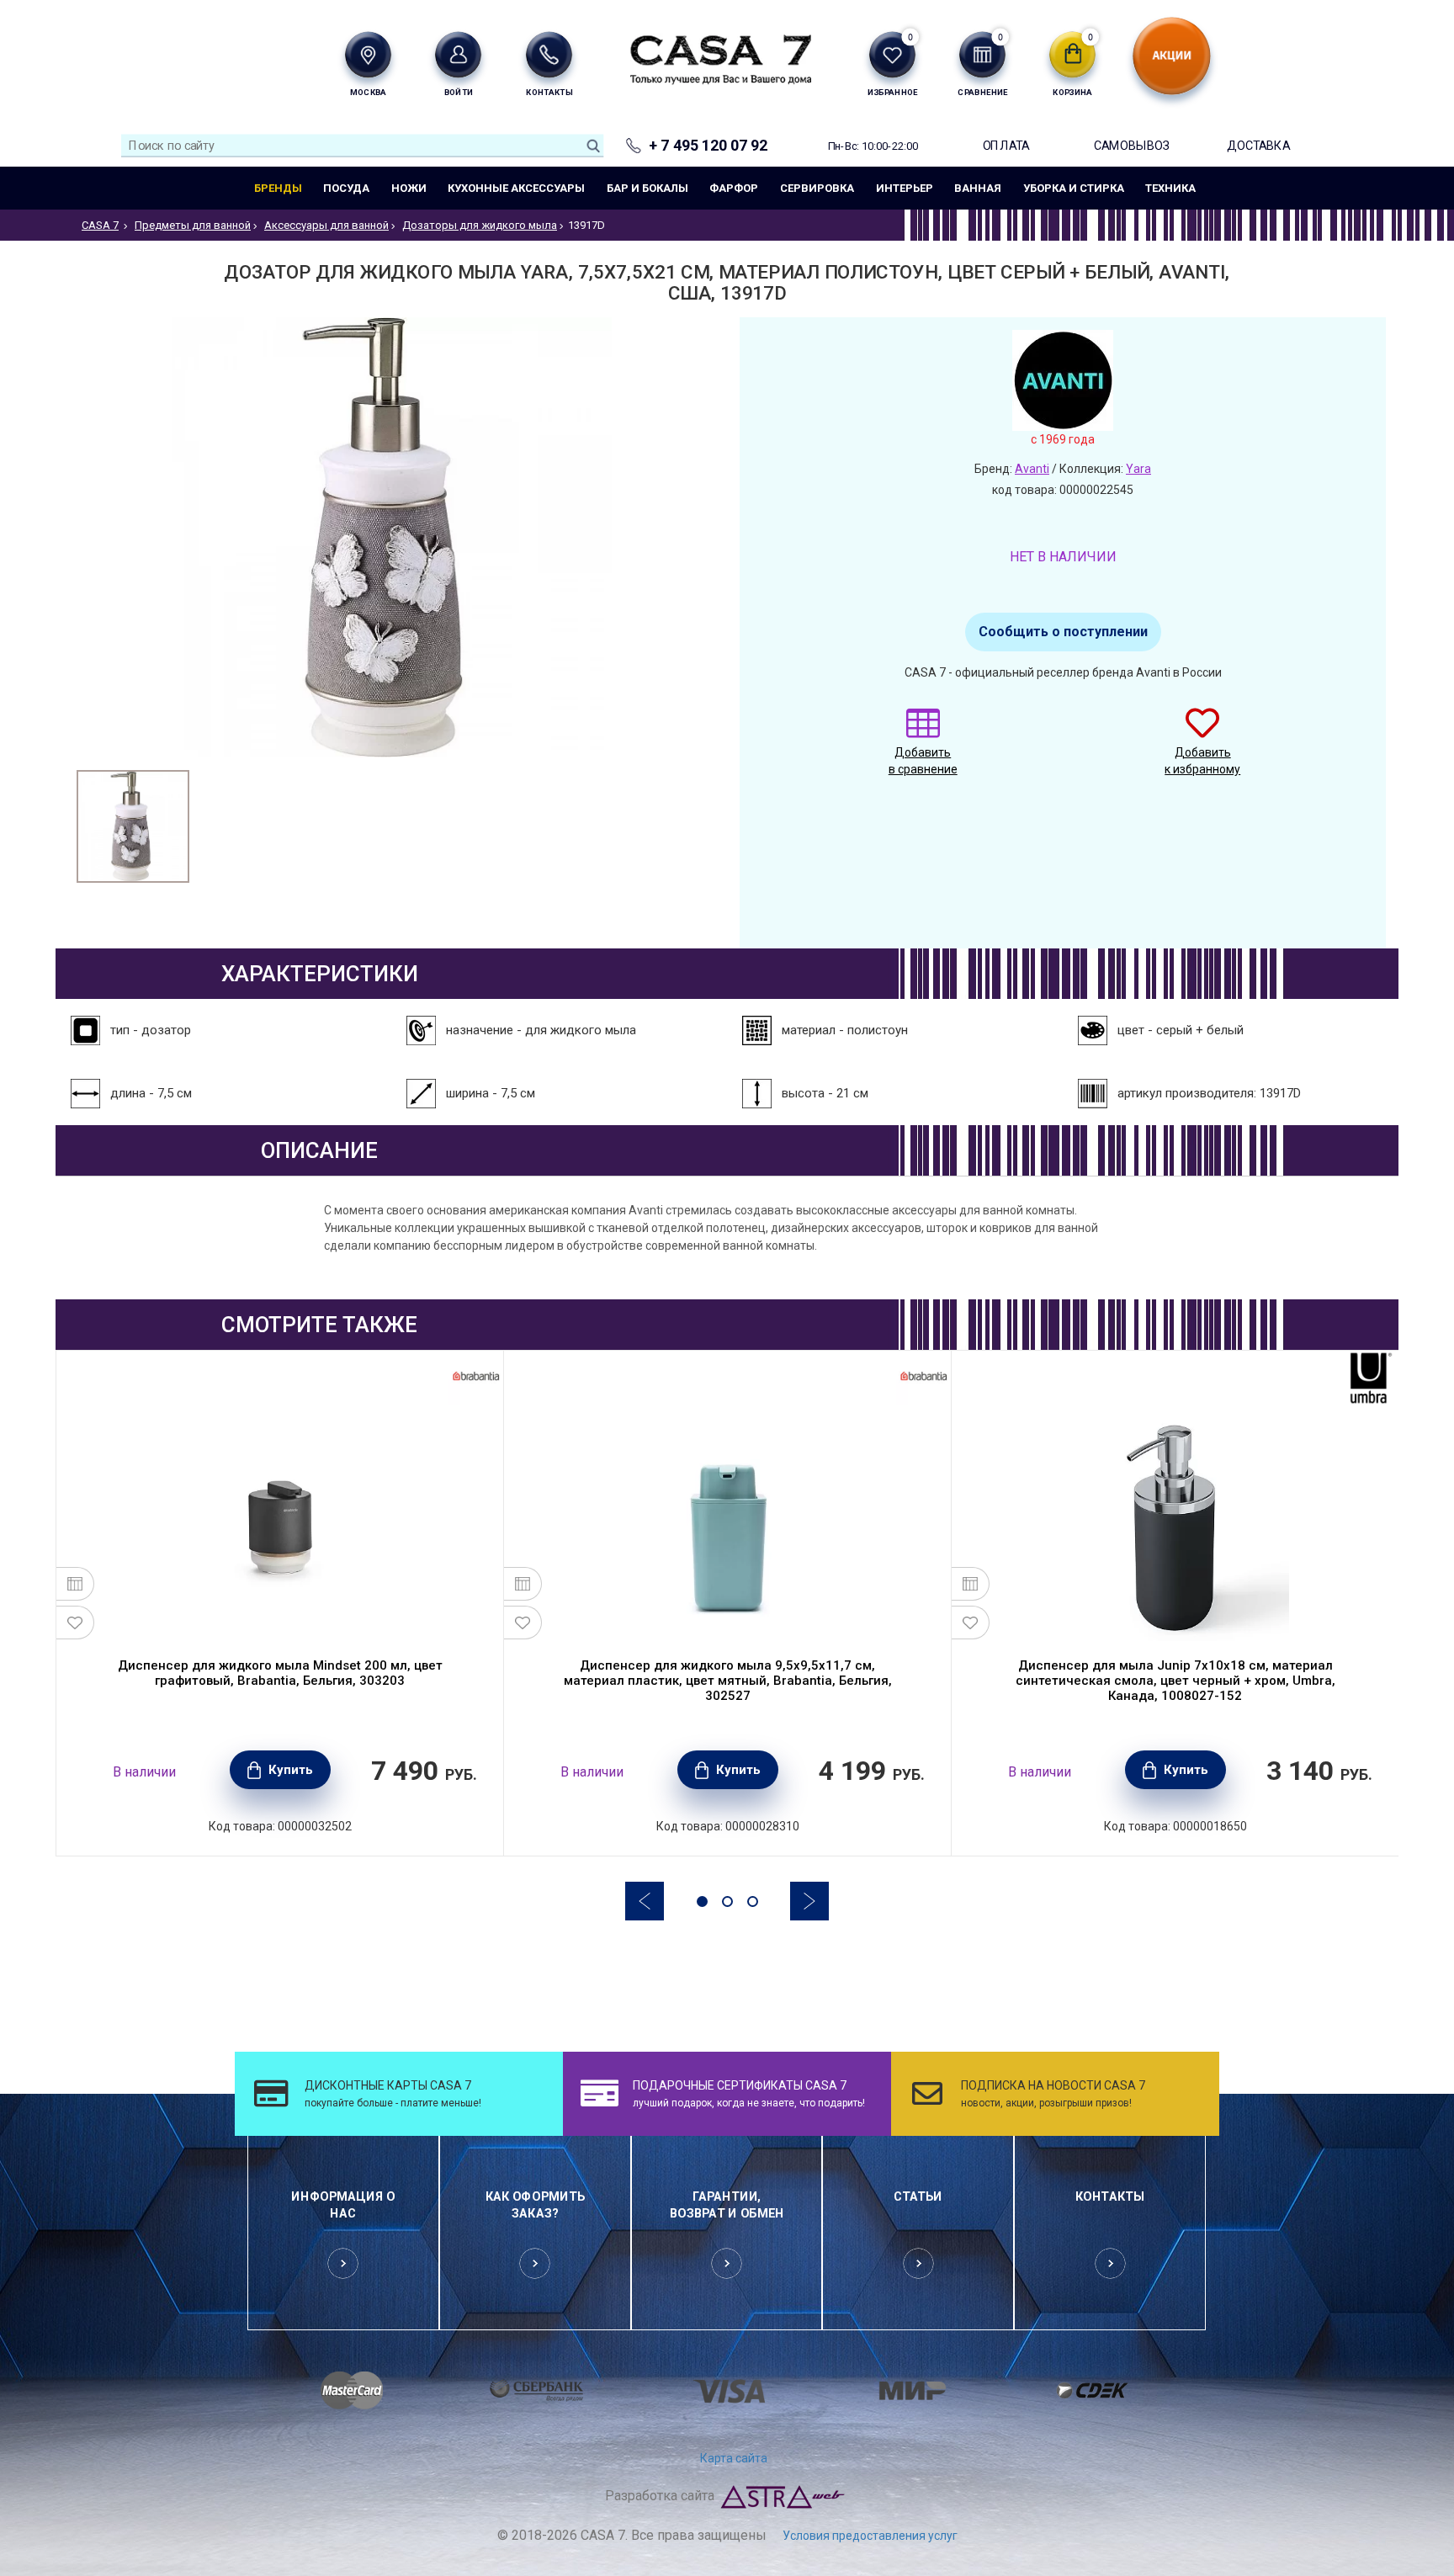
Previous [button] (645, 1901)
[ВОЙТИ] (458, 54)
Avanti (1032, 469)
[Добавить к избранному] (75, 1623)
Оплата (1006, 145)
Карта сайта (734, 2458)
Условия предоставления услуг (870, 2536)
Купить (291, 1770)
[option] (133, 826)
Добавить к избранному (1202, 761)
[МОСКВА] (368, 54)
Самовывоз (1132, 145)
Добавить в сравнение (923, 761)
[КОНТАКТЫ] (549, 54)
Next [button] (809, 1901)
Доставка (1258, 145)
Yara (1138, 469)
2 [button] (727, 1901)
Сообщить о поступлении (1063, 632)
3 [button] (753, 1901)
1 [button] (702, 1901)
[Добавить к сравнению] (75, 1584)
